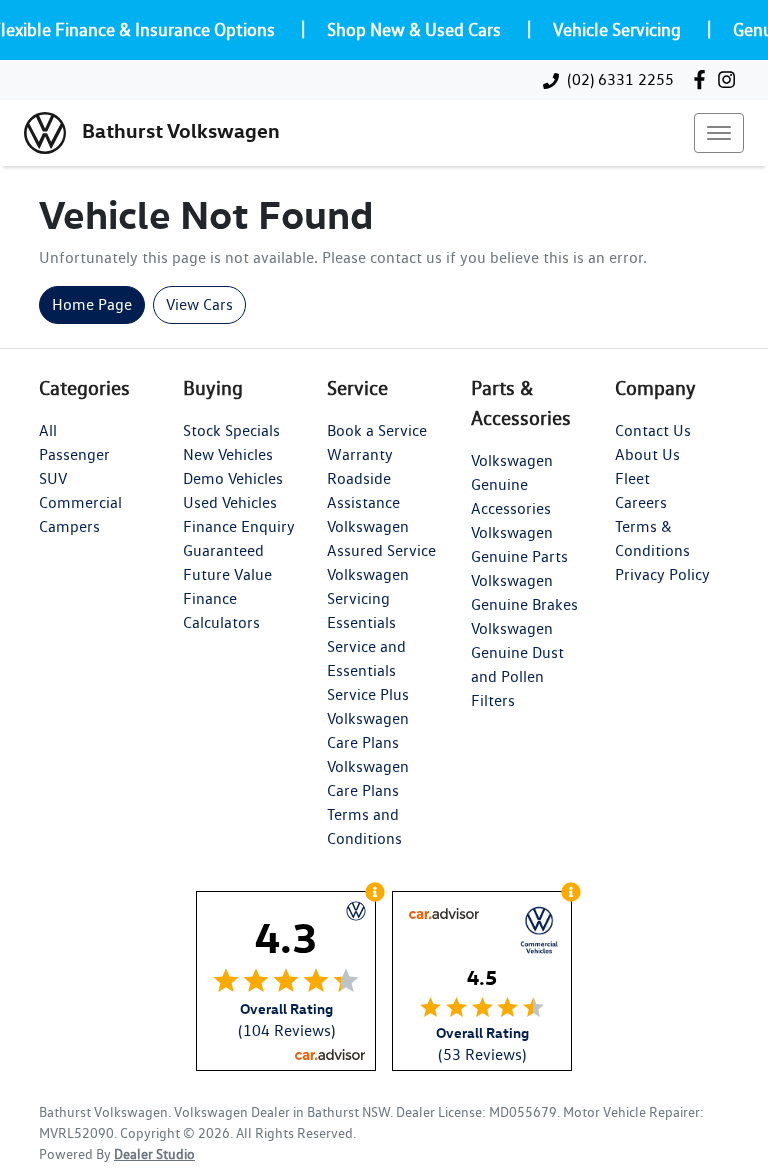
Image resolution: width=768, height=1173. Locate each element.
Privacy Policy (662, 574)
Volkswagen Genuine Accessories (512, 484)
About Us (647, 454)
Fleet (632, 478)
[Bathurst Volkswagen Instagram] (730, 79)
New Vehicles (228, 454)
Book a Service (377, 430)
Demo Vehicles (233, 478)
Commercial (80, 502)
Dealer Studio (154, 1154)
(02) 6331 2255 (620, 79)
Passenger (74, 454)
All (48, 430)
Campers (69, 526)
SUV (53, 478)
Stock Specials (231, 430)
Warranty (360, 454)
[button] (719, 133)
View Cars (199, 304)
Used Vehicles (230, 502)
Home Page (92, 304)
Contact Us (653, 430)
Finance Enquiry (239, 526)
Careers (641, 502)
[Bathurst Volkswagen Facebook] (703, 79)
